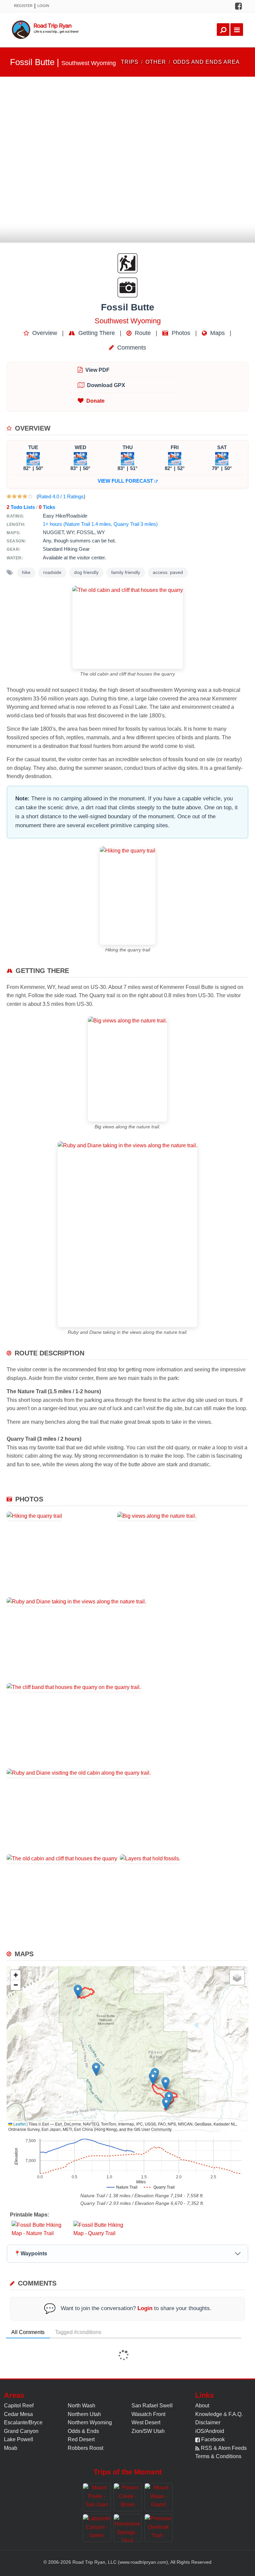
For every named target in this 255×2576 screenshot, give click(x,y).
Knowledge (209, 2414)
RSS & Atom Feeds (223, 2448)
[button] (96, 2069)
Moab (11, 2448)
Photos (180, 333)
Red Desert (81, 2439)
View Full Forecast (126, 481)
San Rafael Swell (152, 2406)
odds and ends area (206, 62)
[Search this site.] (223, 30)
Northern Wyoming (90, 2422)
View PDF (97, 370)
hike (26, 572)
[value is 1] (9, 496)
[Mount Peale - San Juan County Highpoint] (97, 2497)
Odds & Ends (83, 2431)
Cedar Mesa (18, 2414)
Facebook (212, 2439)
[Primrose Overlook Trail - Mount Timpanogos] (159, 2528)
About (202, 2406)
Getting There (96, 333)
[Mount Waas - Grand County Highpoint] (159, 2497)
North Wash (82, 2406)
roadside (52, 572)
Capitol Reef (19, 2406)
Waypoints (31, 2254)
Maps (217, 333)
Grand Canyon (21, 2431)
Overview (44, 333)
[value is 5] (30, 496)
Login (43, 6)
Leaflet (19, 2124)
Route (142, 333)
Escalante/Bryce (23, 2422)
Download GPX (106, 385)
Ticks (47, 507)
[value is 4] (25, 496)
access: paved (168, 572)
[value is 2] (14, 496)
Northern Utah (84, 2414)
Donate (95, 401)
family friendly (126, 572)
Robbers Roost (85, 2448)
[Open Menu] (237, 30)
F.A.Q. (236, 2414)
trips (130, 62)
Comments (131, 348)
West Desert (146, 2422)
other (156, 62)
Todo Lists (21, 507)
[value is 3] (20, 496)
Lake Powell (19, 2439)
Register (23, 6)
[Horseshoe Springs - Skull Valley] (128, 2528)
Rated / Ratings (61, 496)
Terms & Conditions (218, 2456)
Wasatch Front (148, 2414)
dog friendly (86, 572)
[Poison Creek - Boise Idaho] (128, 2497)
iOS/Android (210, 2431)
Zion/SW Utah (148, 2431)
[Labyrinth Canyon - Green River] (97, 2528)
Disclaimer (208, 2422)
